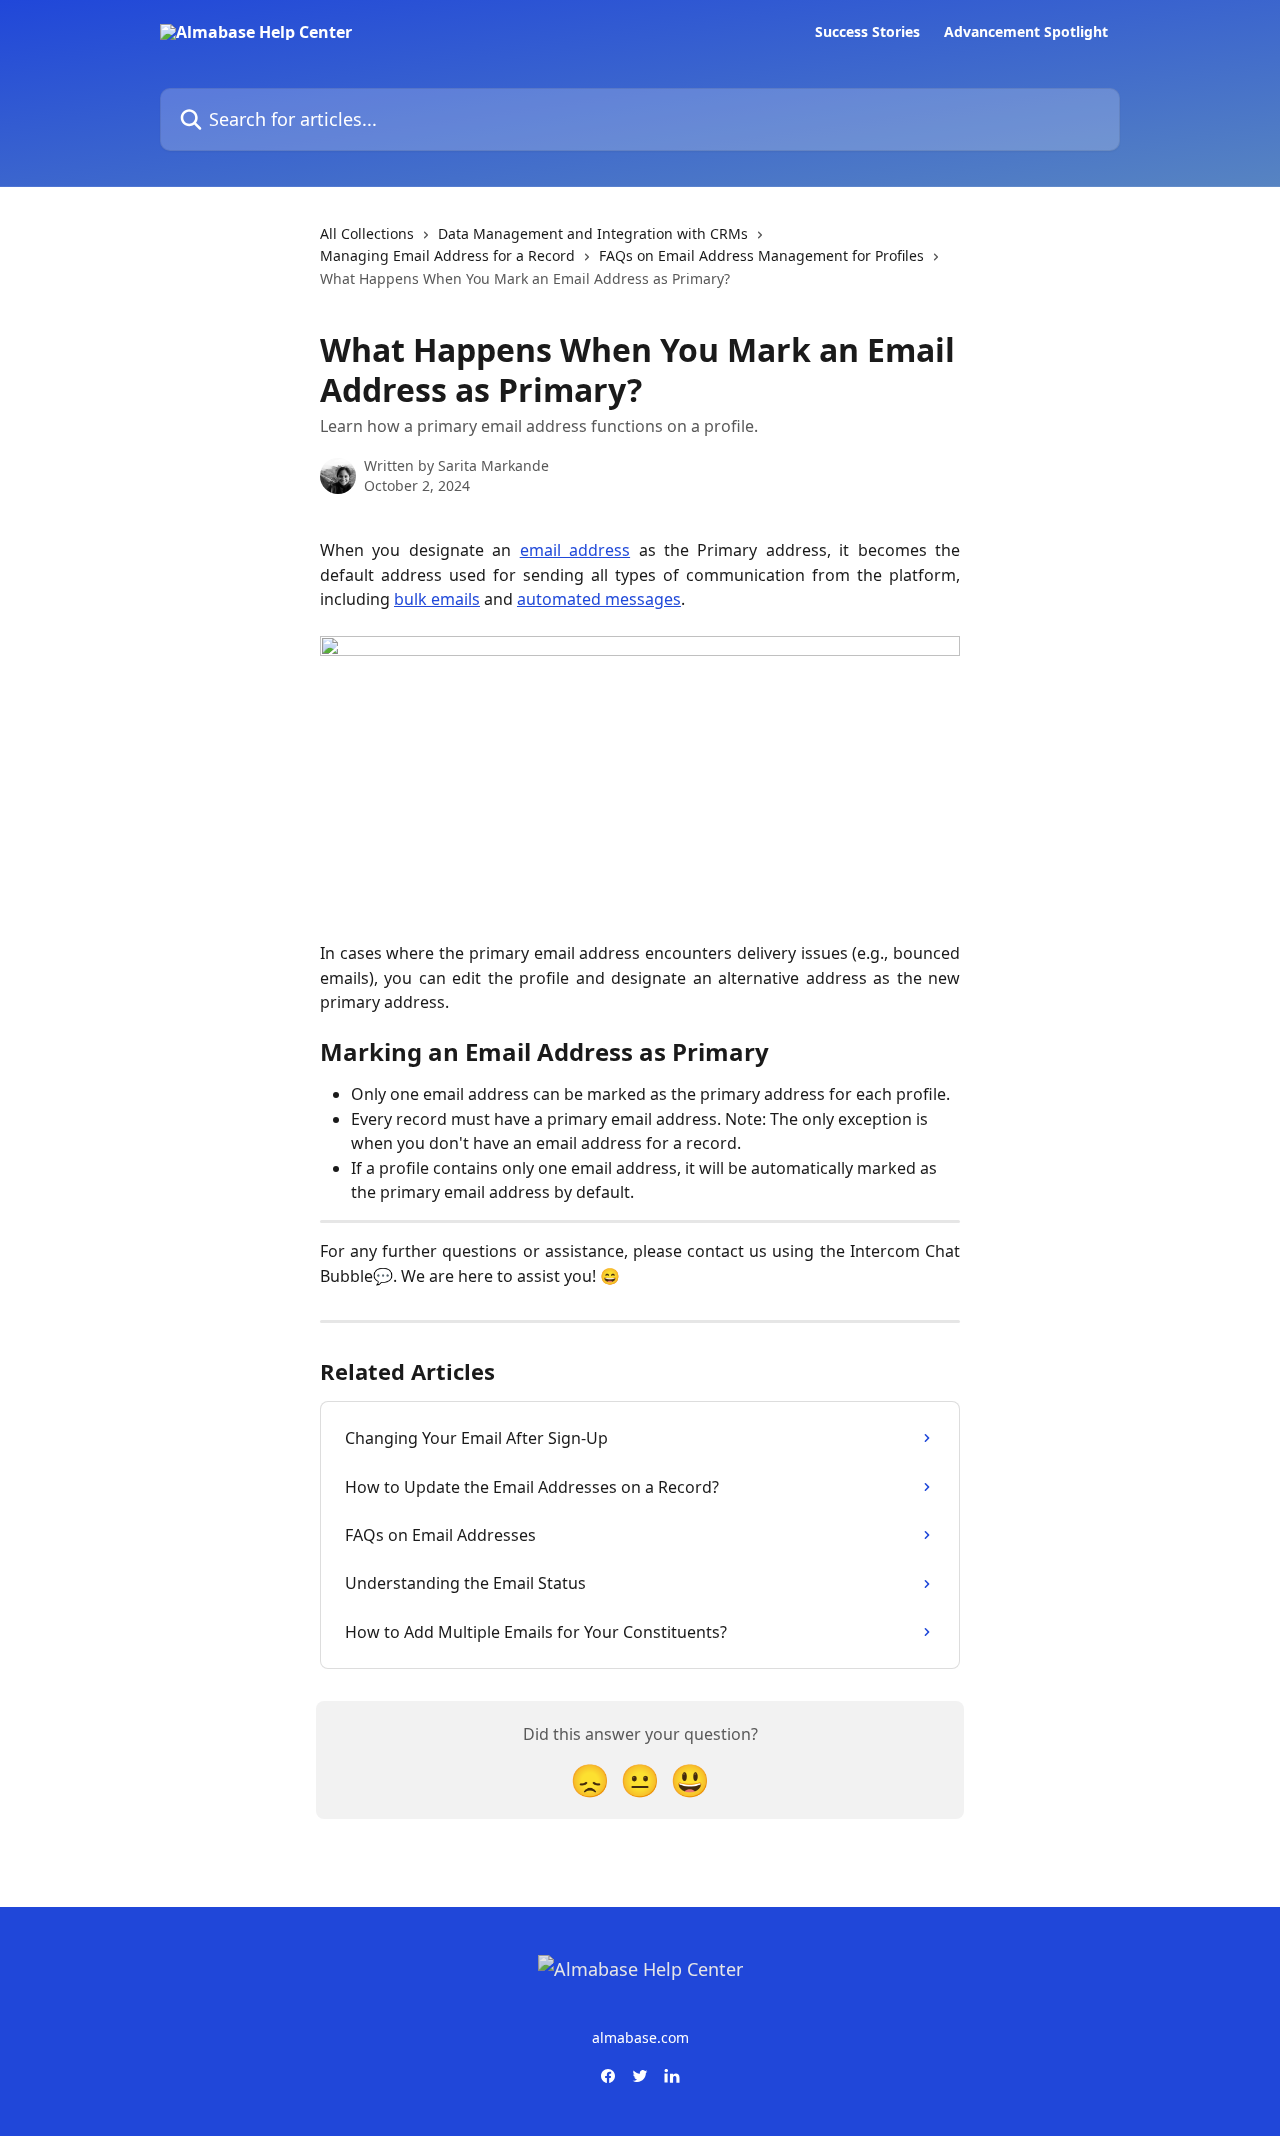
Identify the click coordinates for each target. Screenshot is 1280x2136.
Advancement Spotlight (1026, 32)
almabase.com (640, 2037)
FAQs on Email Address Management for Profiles (761, 255)
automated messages (599, 599)
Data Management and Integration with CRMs (593, 233)
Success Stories (867, 32)
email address (575, 550)
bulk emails (437, 599)
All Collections (367, 233)
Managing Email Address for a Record (447, 255)
